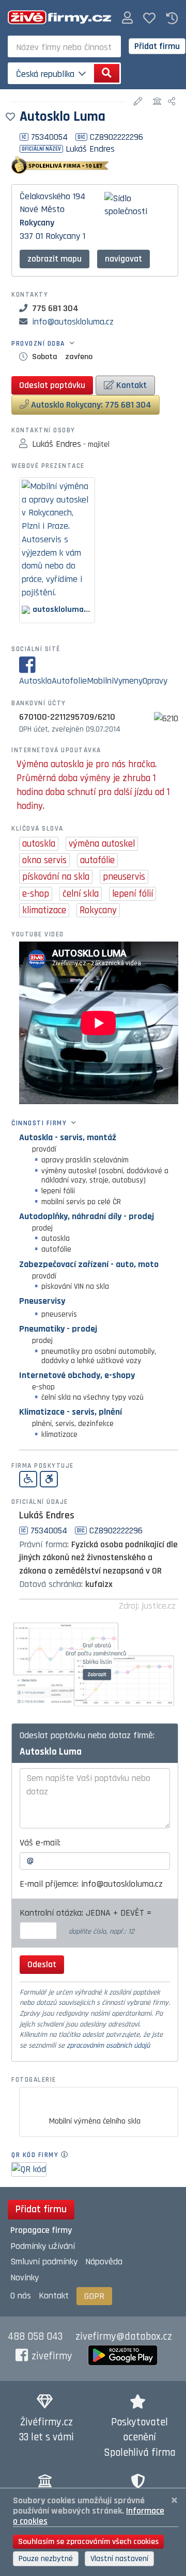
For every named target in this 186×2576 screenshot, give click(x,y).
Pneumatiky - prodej (58, 1329)
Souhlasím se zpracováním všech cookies (88, 2542)
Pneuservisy (42, 1301)
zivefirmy (52, 2356)
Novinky (25, 2278)
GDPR (94, 2296)
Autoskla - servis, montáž (68, 1137)
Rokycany (37, 223)
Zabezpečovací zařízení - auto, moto (89, 1264)
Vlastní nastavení (119, 2559)
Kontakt (130, 385)
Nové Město (42, 209)
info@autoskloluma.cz (73, 322)
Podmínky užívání (43, 2246)
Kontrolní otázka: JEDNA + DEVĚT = (87, 1913)
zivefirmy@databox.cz (124, 2337)
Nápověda (104, 2262)
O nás (21, 2296)
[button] (127, 18)
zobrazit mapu (55, 259)
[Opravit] (139, 102)
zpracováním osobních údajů (108, 2046)
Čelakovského (45, 196)
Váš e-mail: (40, 1843)
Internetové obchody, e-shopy (77, 1375)
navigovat (123, 259)
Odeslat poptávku (52, 385)
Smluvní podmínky (44, 2262)
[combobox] (64, 46)
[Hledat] (107, 73)
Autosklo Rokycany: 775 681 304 (90, 405)
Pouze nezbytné (46, 2559)
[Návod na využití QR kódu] (67, 2155)
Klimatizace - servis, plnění (71, 1412)
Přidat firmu (157, 46)
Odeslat (42, 1964)
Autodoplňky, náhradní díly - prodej (87, 1216)
